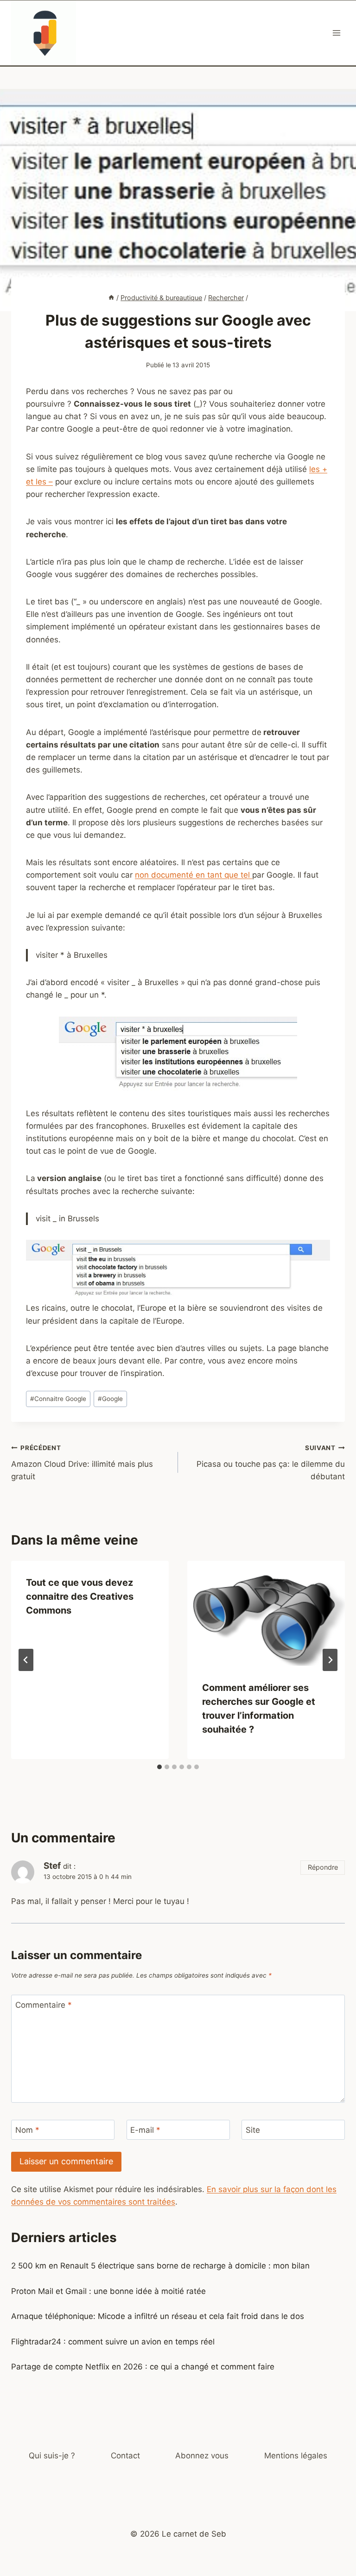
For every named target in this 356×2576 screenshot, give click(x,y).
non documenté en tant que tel (194, 875)
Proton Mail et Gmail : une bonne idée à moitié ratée (108, 2291)
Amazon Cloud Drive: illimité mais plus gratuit (82, 1463)
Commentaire (44, 2005)
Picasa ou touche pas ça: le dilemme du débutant (271, 1463)
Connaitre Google (58, 1399)
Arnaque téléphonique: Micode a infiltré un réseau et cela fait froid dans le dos (158, 2316)
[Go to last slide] (26, 1660)
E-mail (145, 2130)
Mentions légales (296, 2456)
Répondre (323, 1867)
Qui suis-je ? (52, 2456)
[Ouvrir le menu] (336, 33)
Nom (27, 2130)
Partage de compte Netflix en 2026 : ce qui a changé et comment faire (143, 2367)
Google (110, 1399)
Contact (125, 2456)
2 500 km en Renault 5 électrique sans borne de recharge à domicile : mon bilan (160, 2266)
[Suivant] (330, 1660)
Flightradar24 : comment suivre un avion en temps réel (113, 2342)
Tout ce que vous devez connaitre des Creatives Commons (80, 1596)
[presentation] (266, 1613)
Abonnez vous (202, 2456)
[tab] (159, 1767)
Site (253, 2130)
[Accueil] (111, 298)
